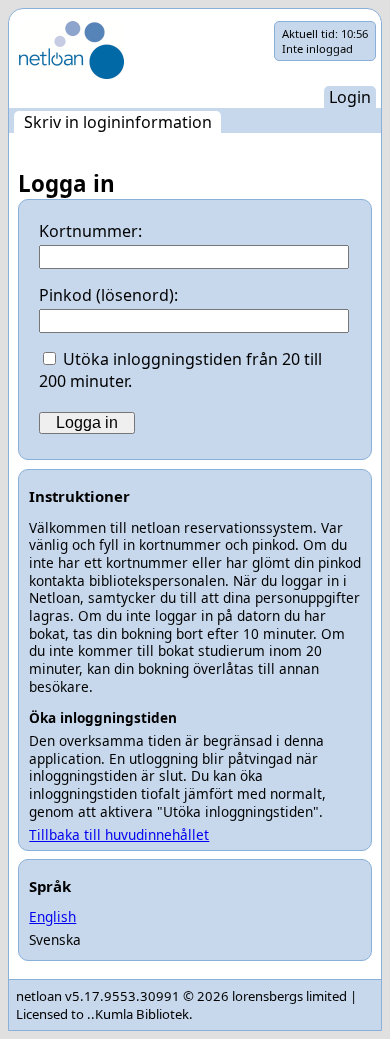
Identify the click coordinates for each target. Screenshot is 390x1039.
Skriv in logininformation (118, 122)
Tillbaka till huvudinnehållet (119, 834)
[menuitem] (117, 122)
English (52, 916)
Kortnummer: (90, 231)
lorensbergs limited (289, 996)
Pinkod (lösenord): (108, 295)
